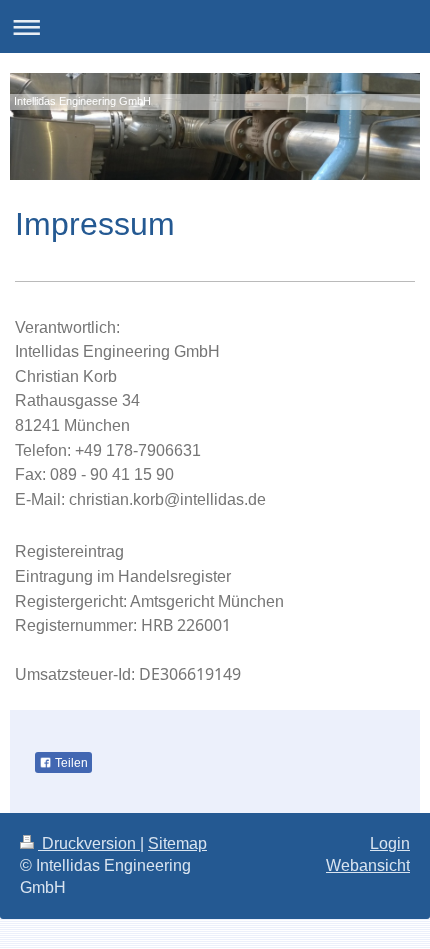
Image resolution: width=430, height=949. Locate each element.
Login (390, 843)
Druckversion (89, 843)
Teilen (70, 763)
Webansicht (368, 865)
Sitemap (177, 843)
